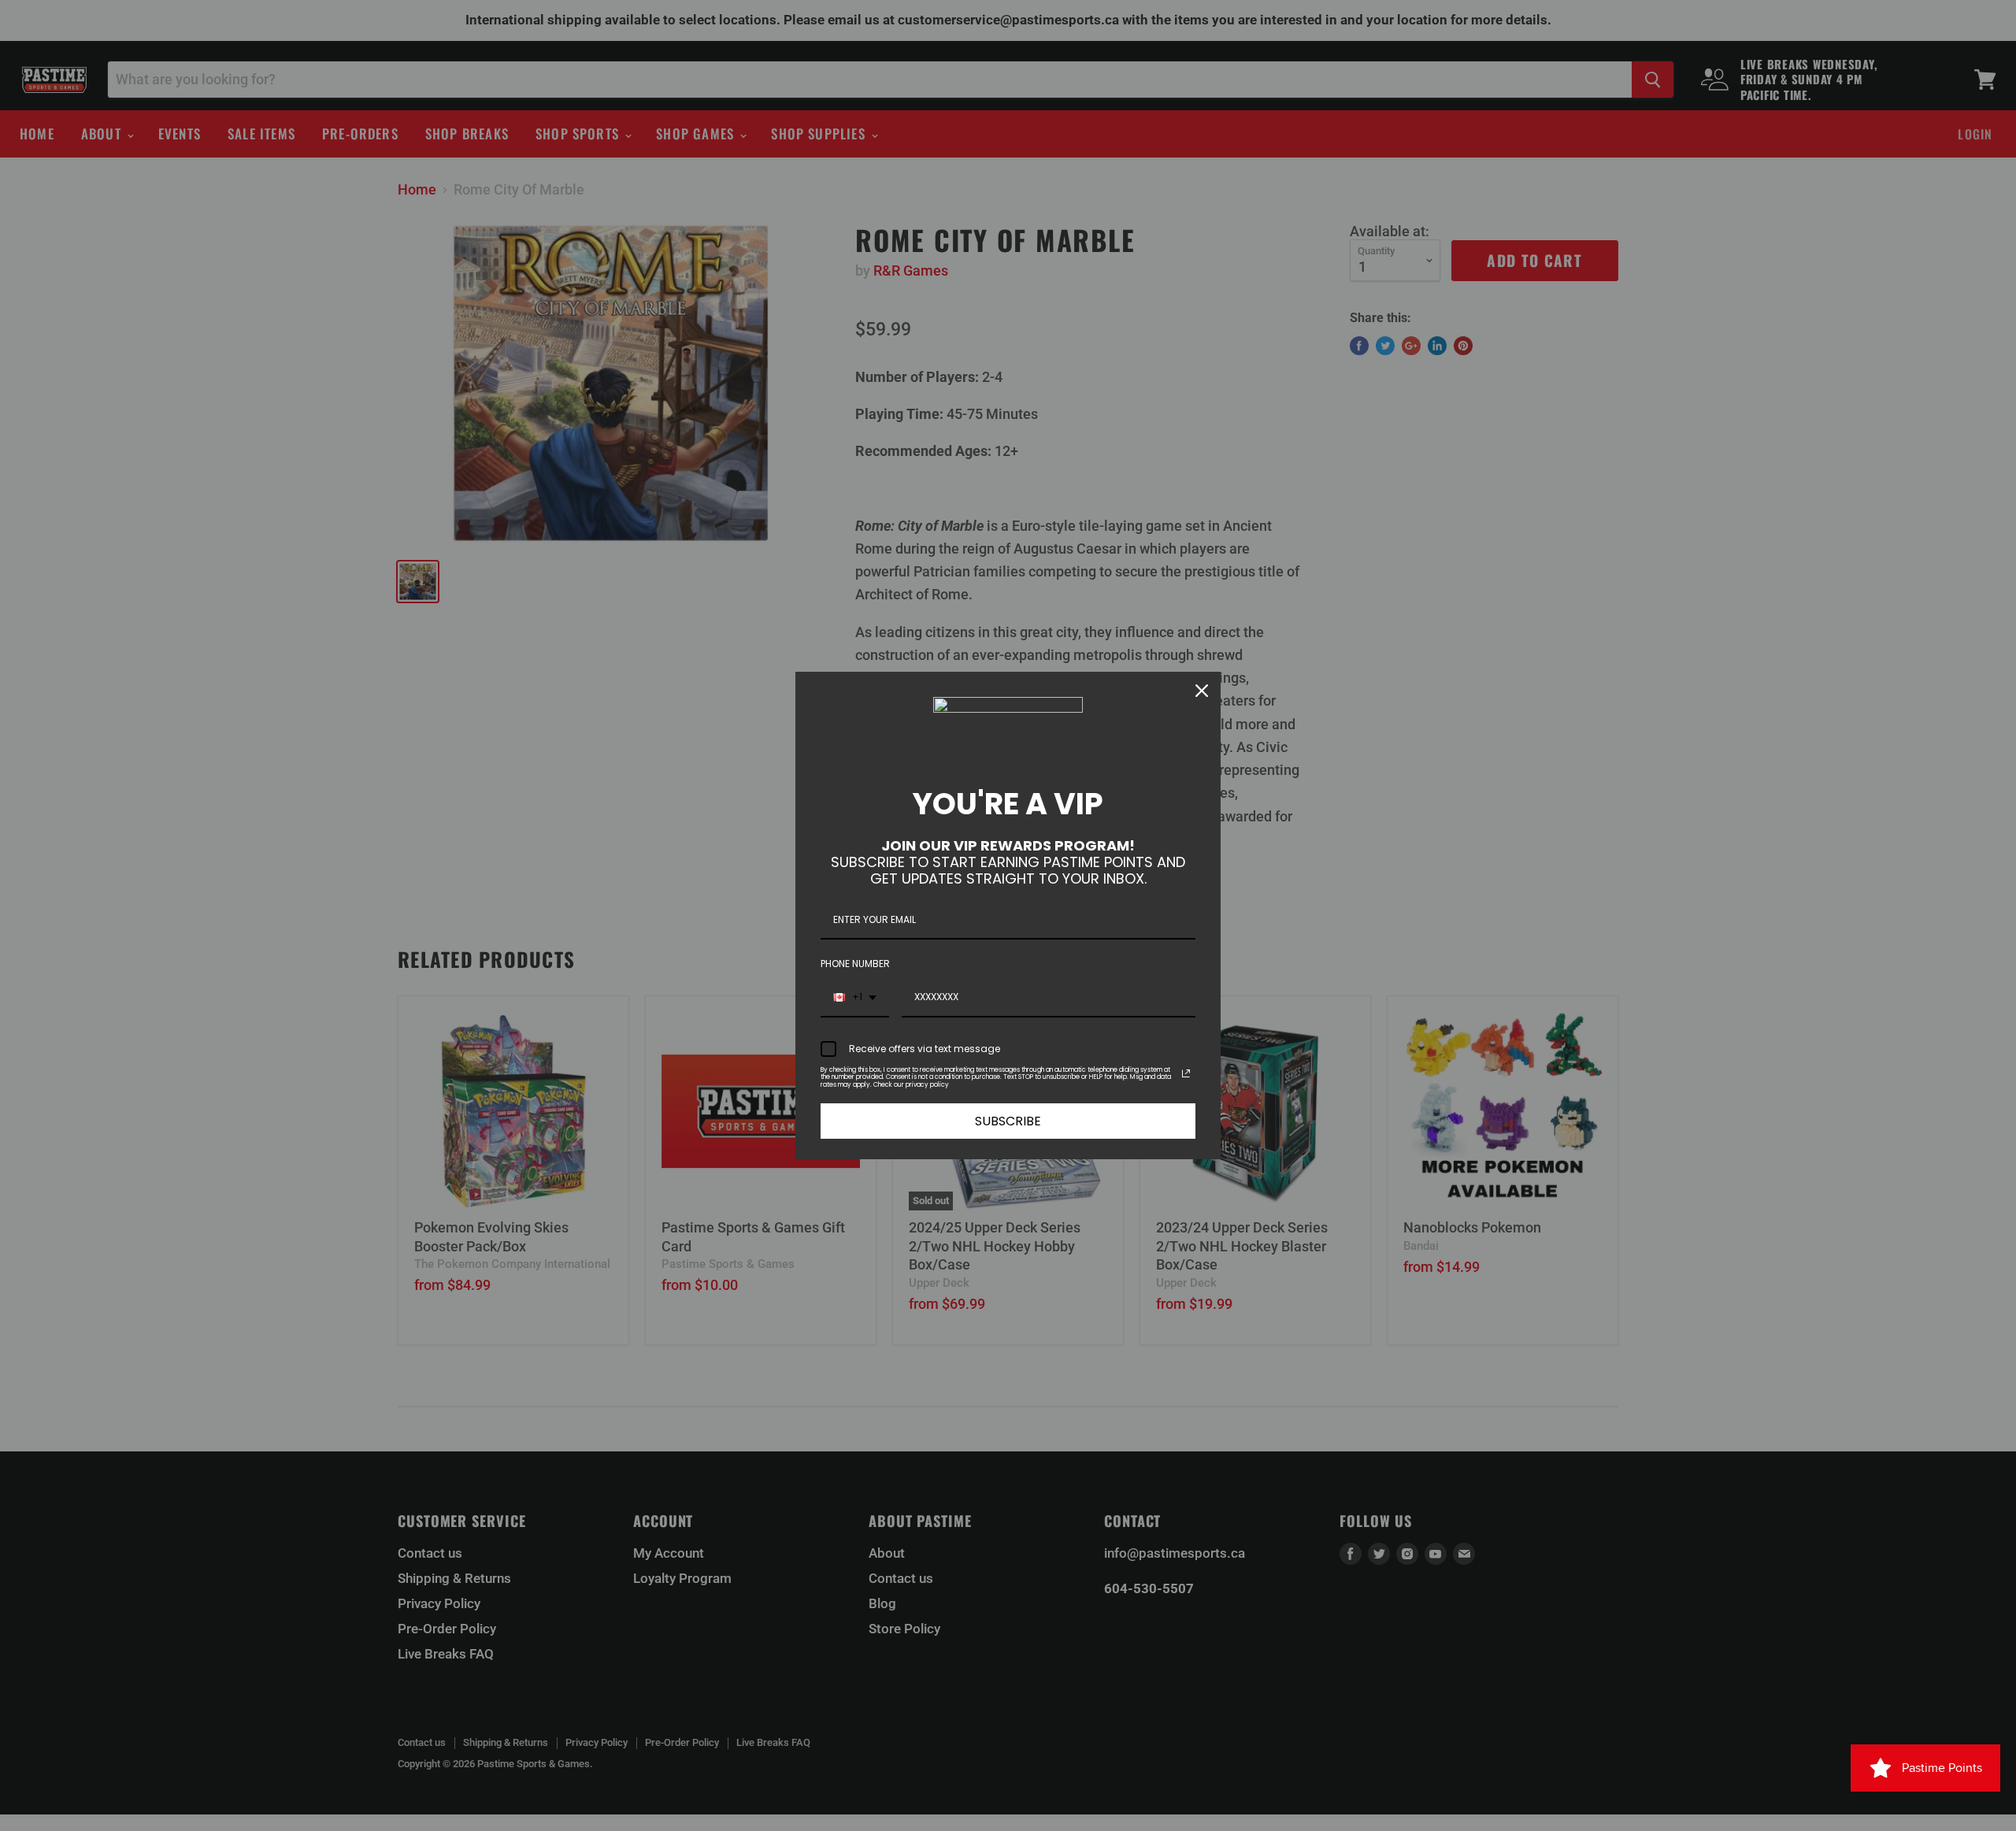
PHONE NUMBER (855, 964)
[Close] (1202, 691)
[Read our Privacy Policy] (1186, 1073)
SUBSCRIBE (1008, 1121)
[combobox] (855, 998)
